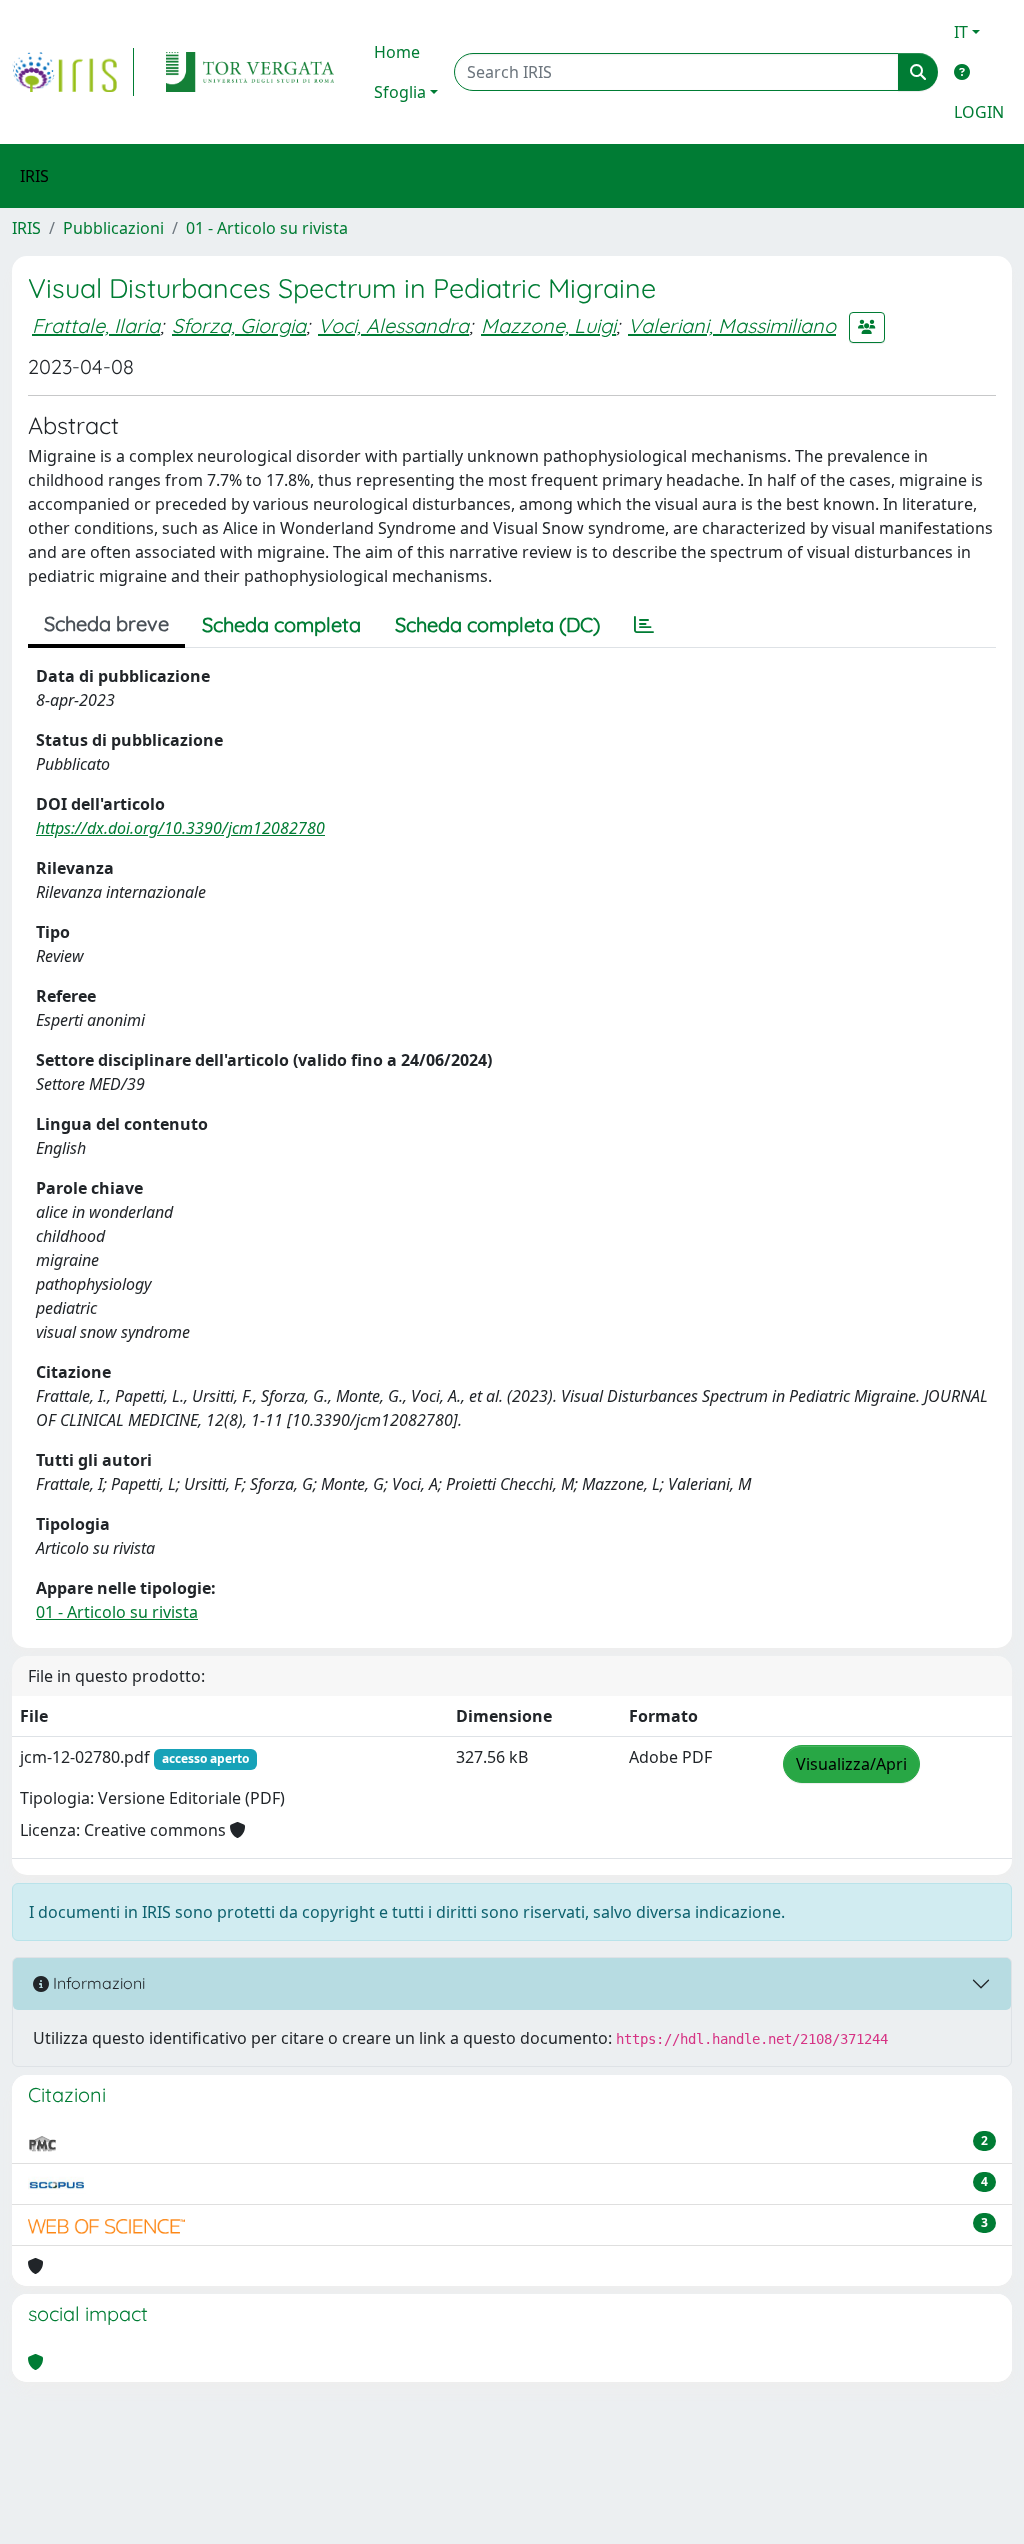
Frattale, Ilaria (96, 325)
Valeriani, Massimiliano (732, 325)
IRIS (26, 228)
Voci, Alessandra (393, 325)
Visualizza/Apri (851, 1764)
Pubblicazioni (113, 228)
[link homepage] (73, 72)
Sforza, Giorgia (239, 325)
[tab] (644, 625)
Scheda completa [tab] (281, 624)
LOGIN (979, 112)
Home (397, 52)
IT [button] (961, 32)
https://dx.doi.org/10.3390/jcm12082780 (180, 828)
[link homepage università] (250, 72)
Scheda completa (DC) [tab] (497, 624)
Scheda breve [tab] (106, 623)
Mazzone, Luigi (548, 325)
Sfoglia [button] (400, 92)
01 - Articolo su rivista (267, 228)
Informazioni (97, 1983)
